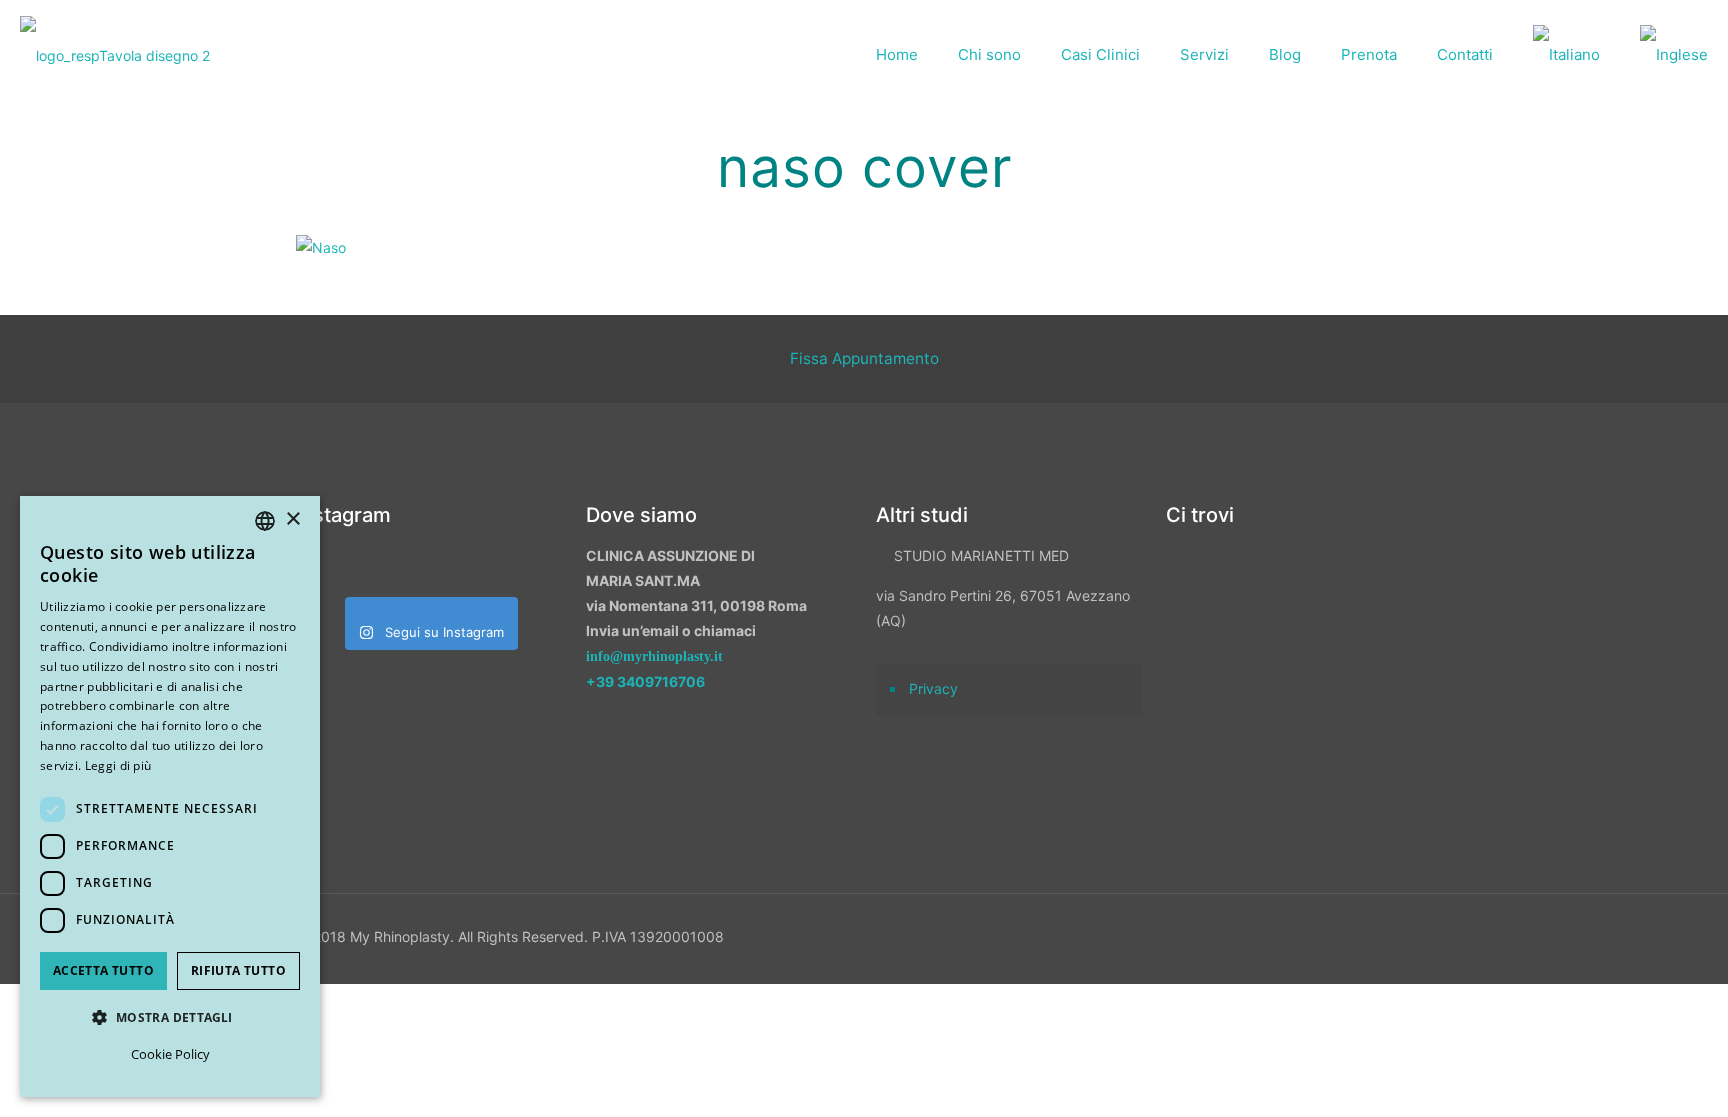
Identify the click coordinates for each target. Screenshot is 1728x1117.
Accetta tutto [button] (103, 970)
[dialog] (170, 796)
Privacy (933, 688)
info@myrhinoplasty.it (654, 656)
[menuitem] (1566, 55)
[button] (170, 1017)
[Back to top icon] (1607, 1076)
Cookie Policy (170, 1054)
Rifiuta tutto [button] (238, 970)
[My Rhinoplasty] (115, 55)
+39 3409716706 (645, 681)
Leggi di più (118, 765)
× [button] (292, 519)
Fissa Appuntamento (864, 358)
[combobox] (265, 521)
